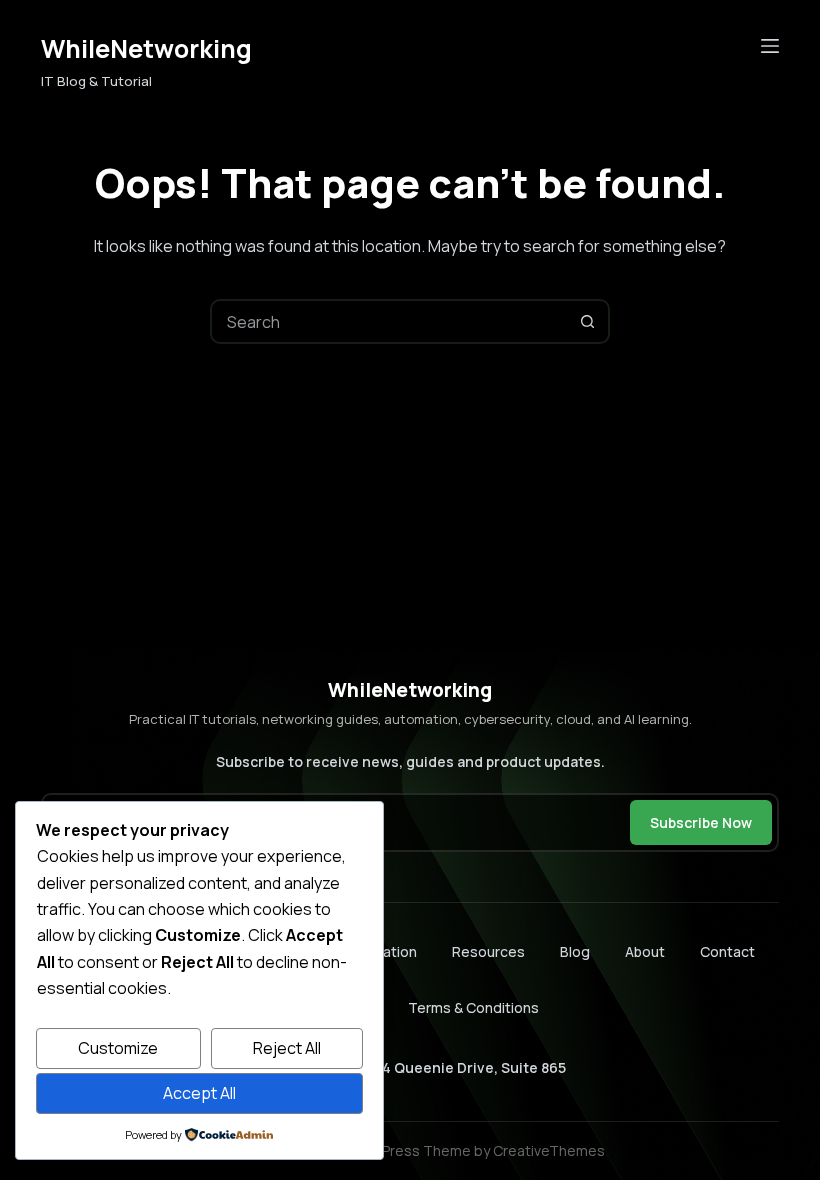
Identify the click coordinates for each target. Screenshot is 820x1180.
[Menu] (770, 46)
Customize (118, 1048)
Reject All (287, 1048)
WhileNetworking (146, 48)
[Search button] (587, 321)
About (645, 952)
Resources (488, 952)
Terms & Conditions (473, 1007)
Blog (575, 952)
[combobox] (389, 321)
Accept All (199, 1093)
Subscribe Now (701, 822)
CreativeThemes (549, 1150)
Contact (727, 952)
